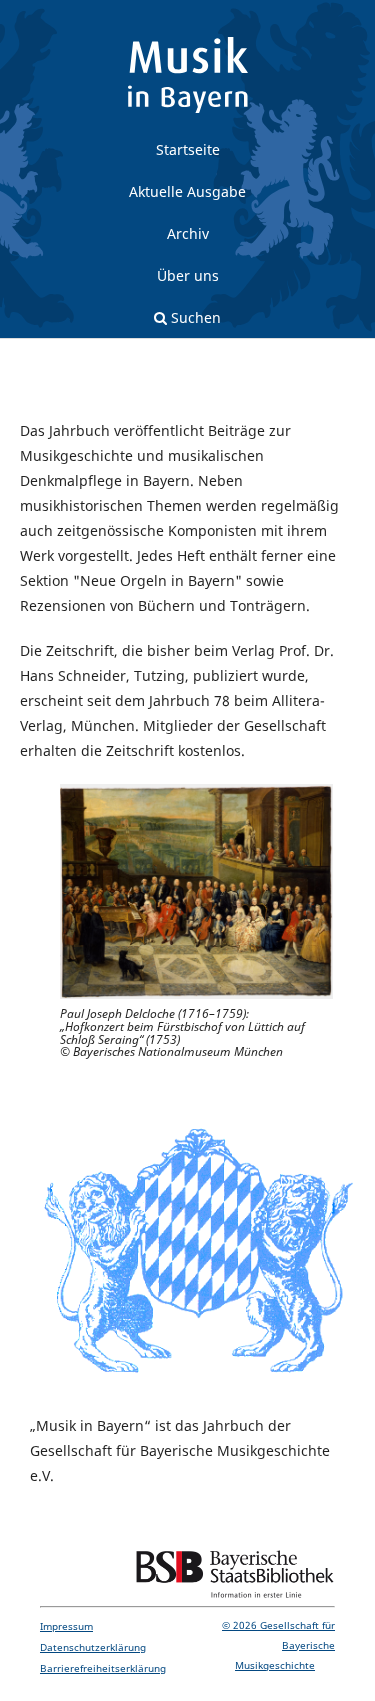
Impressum (66, 1626)
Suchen (187, 323)
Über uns (188, 275)
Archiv (188, 233)
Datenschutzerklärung (93, 1647)
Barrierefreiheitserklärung (103, 1668)
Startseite (188, 149)
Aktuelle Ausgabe (187, 191)
